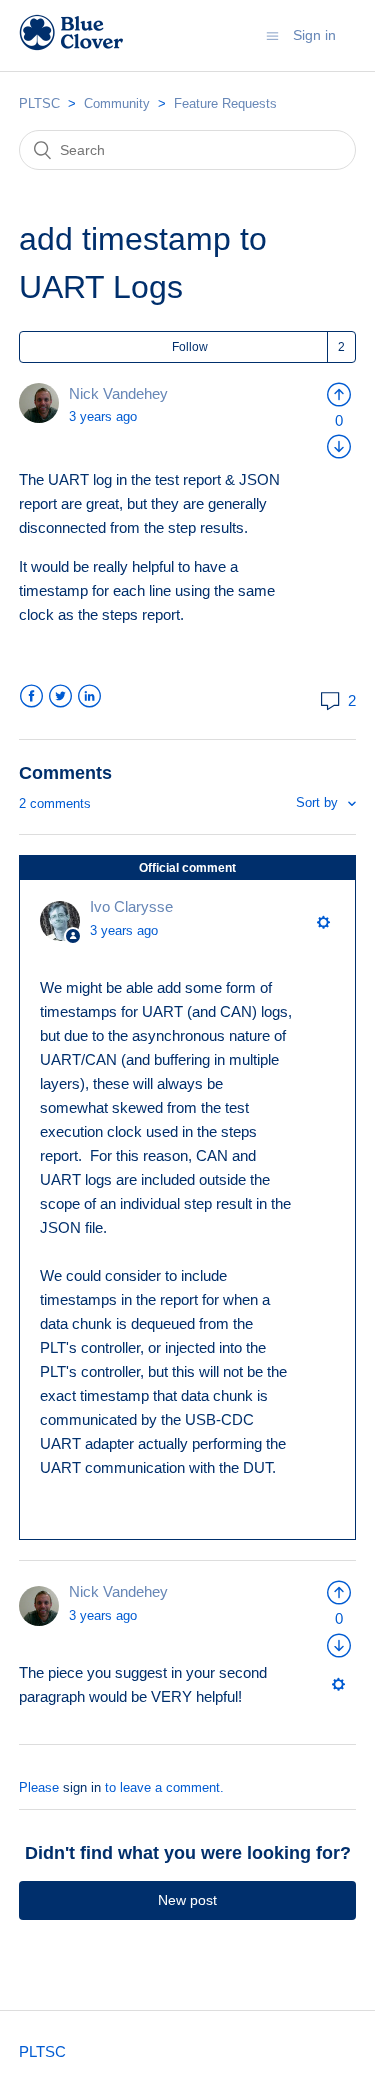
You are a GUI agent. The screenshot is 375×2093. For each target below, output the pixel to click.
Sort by (319, 802)
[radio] (339, 393)
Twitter (60, 696)
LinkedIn (89, 696)
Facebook (31, 696)
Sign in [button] (314, 35)
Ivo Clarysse (131, 906)
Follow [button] (190, 347)
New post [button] (187, 1900)
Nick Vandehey (118, 393)
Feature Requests (225, 103)
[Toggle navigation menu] (272, 35)
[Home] (71, 45)
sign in (82, 1787)
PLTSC (39, 103)
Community (117, 103)
